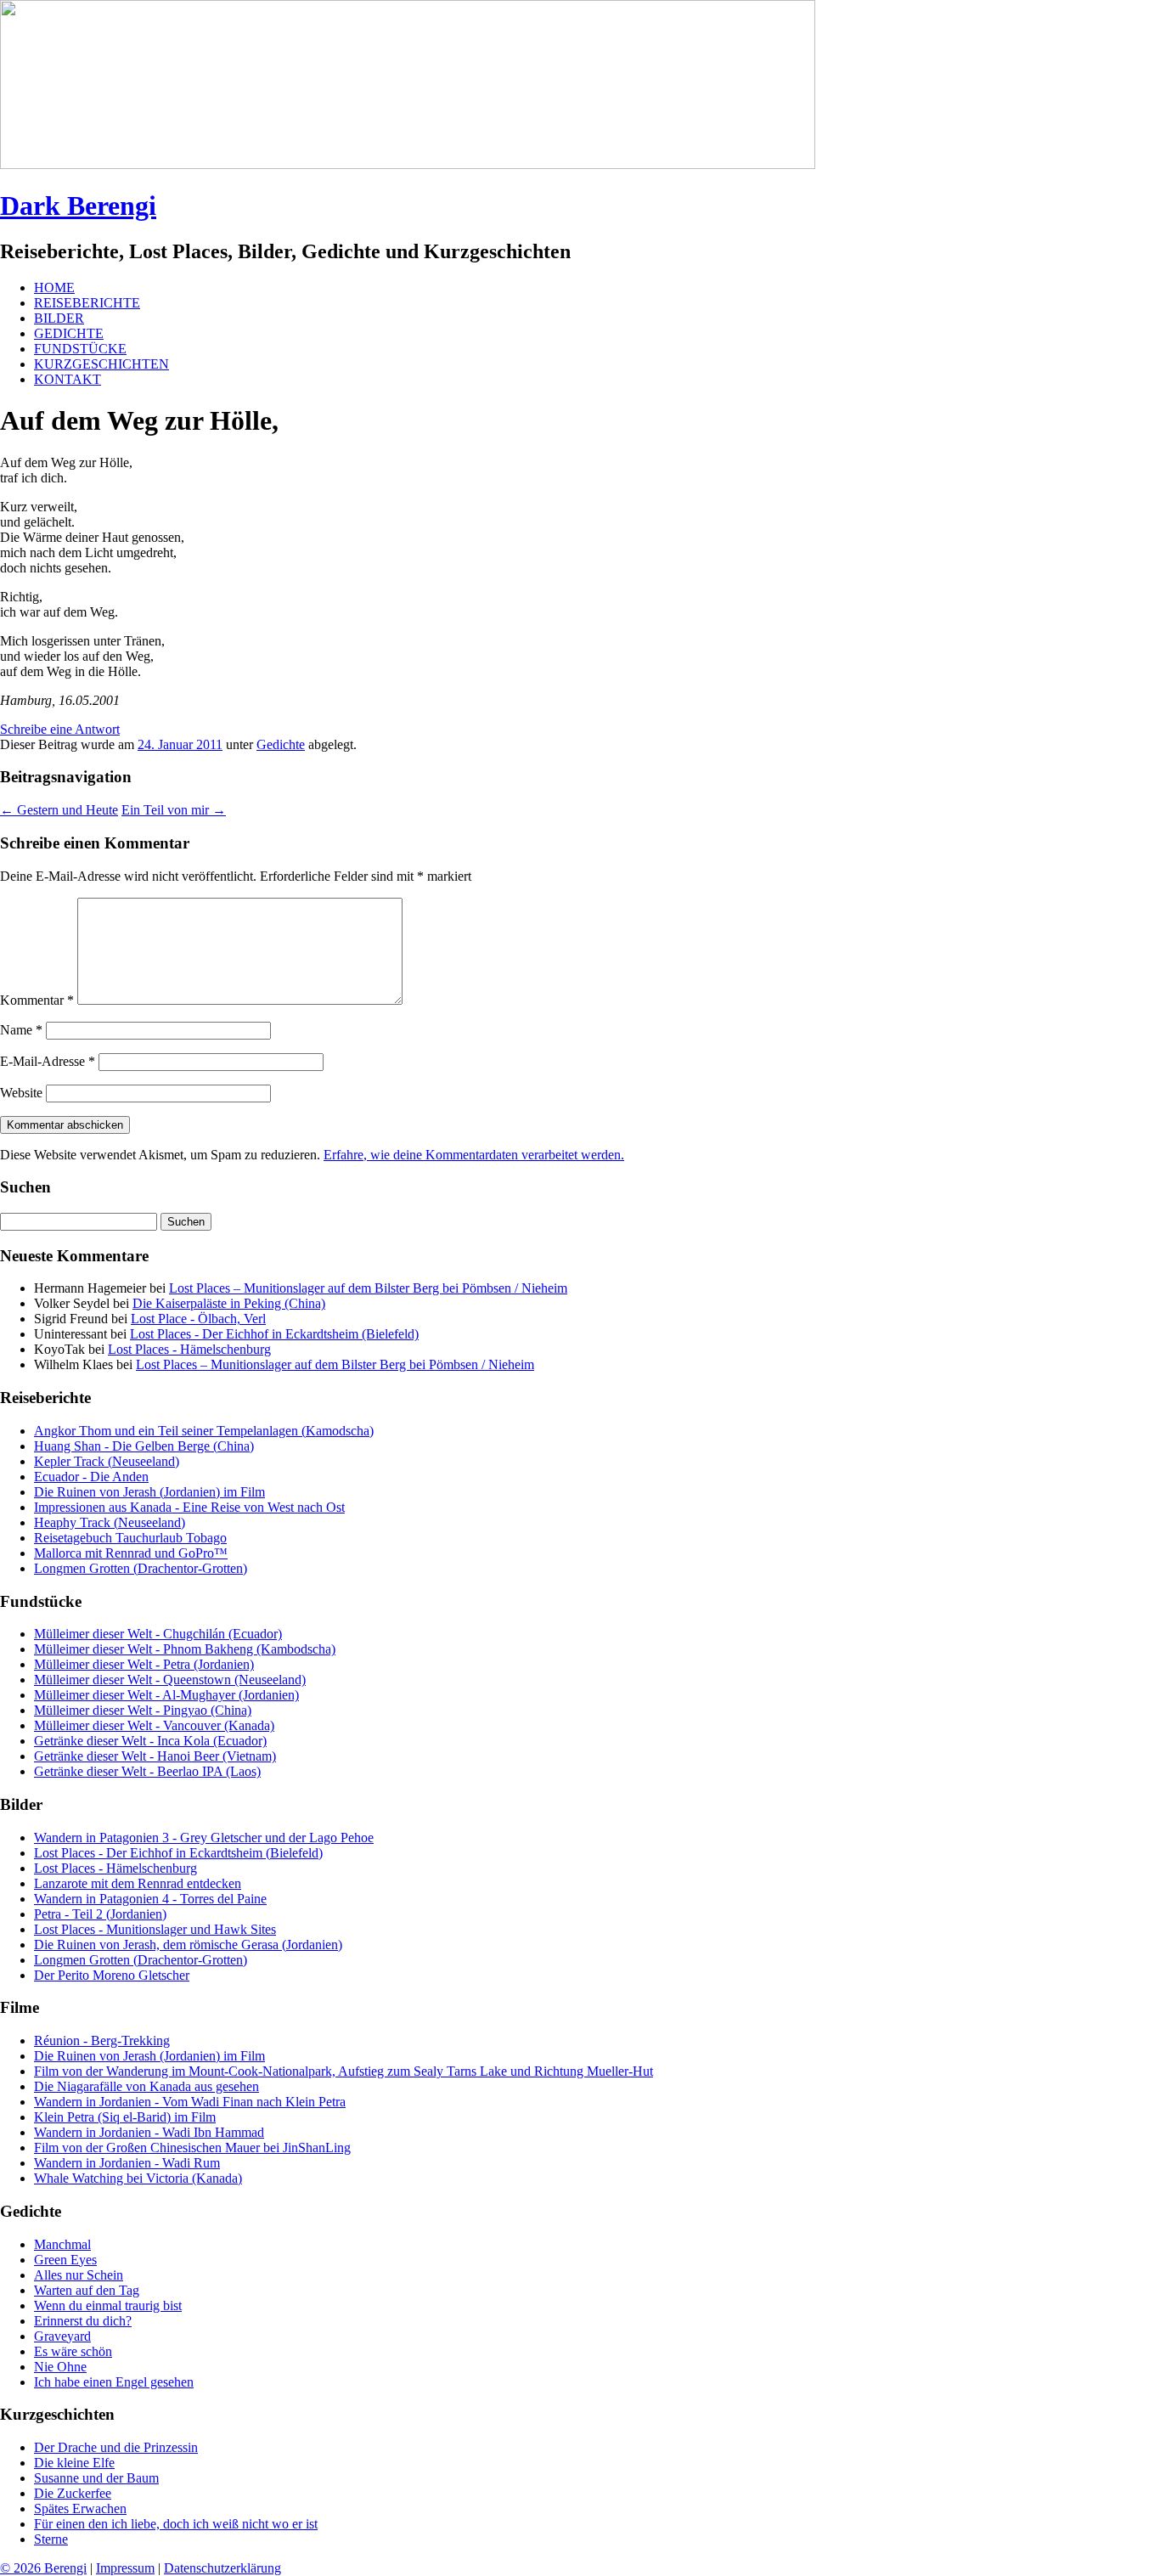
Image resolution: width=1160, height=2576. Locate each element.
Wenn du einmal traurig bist (108, 2305)
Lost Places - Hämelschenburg (189, 1349)
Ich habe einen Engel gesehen (114, 2382)
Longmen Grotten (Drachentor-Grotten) (141, 1568)
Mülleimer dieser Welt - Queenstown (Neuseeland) (170, 1680)
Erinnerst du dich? (83, 2321)
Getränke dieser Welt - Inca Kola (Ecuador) (150, 1741)
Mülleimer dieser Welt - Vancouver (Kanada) (154, 1725)
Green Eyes (65, 2260)
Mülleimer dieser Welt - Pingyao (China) (143, 1710)
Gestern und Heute (59, 810)
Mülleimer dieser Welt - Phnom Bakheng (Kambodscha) (185, 1649)
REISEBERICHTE (87, 303)
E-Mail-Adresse (48, 1061)
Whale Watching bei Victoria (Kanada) (138, 2178)
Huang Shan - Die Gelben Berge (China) (144, 1446)
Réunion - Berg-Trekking (102, 2041)
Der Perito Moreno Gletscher (112, 1975)
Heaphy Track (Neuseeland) (110, 1522)
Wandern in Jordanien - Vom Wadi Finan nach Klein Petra (190, 2102)
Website (21, 1093)
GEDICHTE (69, 333)
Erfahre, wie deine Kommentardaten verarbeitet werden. (474, 1155)
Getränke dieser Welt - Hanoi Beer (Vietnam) (155, 1756)
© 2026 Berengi (43, 2568)
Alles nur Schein (79, 2275)
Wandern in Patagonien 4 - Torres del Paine (150, 1899)
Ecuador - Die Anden (91, 1477)
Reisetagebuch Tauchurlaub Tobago (130, 1538)
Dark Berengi (78, 206)
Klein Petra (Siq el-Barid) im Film (125, 2117)
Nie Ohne (60, 2367)
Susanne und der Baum (96, 2478)
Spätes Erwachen (80, 2508)
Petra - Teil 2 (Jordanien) (100, 1914)
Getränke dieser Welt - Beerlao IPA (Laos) (147, 1771)
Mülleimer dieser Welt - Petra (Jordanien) (144, 1664)
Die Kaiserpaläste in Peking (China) (229, 1303)
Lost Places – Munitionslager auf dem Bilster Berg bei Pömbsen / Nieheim (368, 1288)
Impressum (125, 2568)
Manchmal (62, 2244)
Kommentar (37, 1000)
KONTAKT (68, 379)
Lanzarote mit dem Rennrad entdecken (138, 1883)
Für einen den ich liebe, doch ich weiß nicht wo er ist (176, 2524)
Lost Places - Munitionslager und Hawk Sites (155, 1929)
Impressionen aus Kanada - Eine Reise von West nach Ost (189, 1507)
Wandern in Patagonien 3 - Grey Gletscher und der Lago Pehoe (204, 1838)
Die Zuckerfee (73, 2493)
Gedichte (281, 744)
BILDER (59, 318)
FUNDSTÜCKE (80, 349)
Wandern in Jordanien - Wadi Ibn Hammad (149, 2132)
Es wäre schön (73, 2351)
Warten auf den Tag (87, 2290)
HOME (54, 287)
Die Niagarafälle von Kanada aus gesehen (146, 2086)
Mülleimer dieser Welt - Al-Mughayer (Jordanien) (166, 1695)
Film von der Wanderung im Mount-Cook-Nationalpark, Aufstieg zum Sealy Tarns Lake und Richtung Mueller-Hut (343, 2071)
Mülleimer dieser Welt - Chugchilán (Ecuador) (158, 1634)
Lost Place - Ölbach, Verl (198, 1319)
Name (21, 1030)
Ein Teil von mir (174, 810)
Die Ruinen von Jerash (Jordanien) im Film (149, 1492)
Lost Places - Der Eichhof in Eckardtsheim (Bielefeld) (274, 1334)
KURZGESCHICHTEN (101, 364)
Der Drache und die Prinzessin (116, 2447)
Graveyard (62, 2336)
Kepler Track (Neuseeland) (107, 1461)
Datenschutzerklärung (222, 2568)
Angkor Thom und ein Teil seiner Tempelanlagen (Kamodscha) (204, 1431)
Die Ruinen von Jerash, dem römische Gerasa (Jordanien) (188, 1945)
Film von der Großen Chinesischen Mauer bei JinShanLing (192, 2148)
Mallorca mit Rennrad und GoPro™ (131, 1553)
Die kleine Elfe (74, 2463)
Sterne (51, 2539)
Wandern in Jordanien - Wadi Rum (127, 2163)
